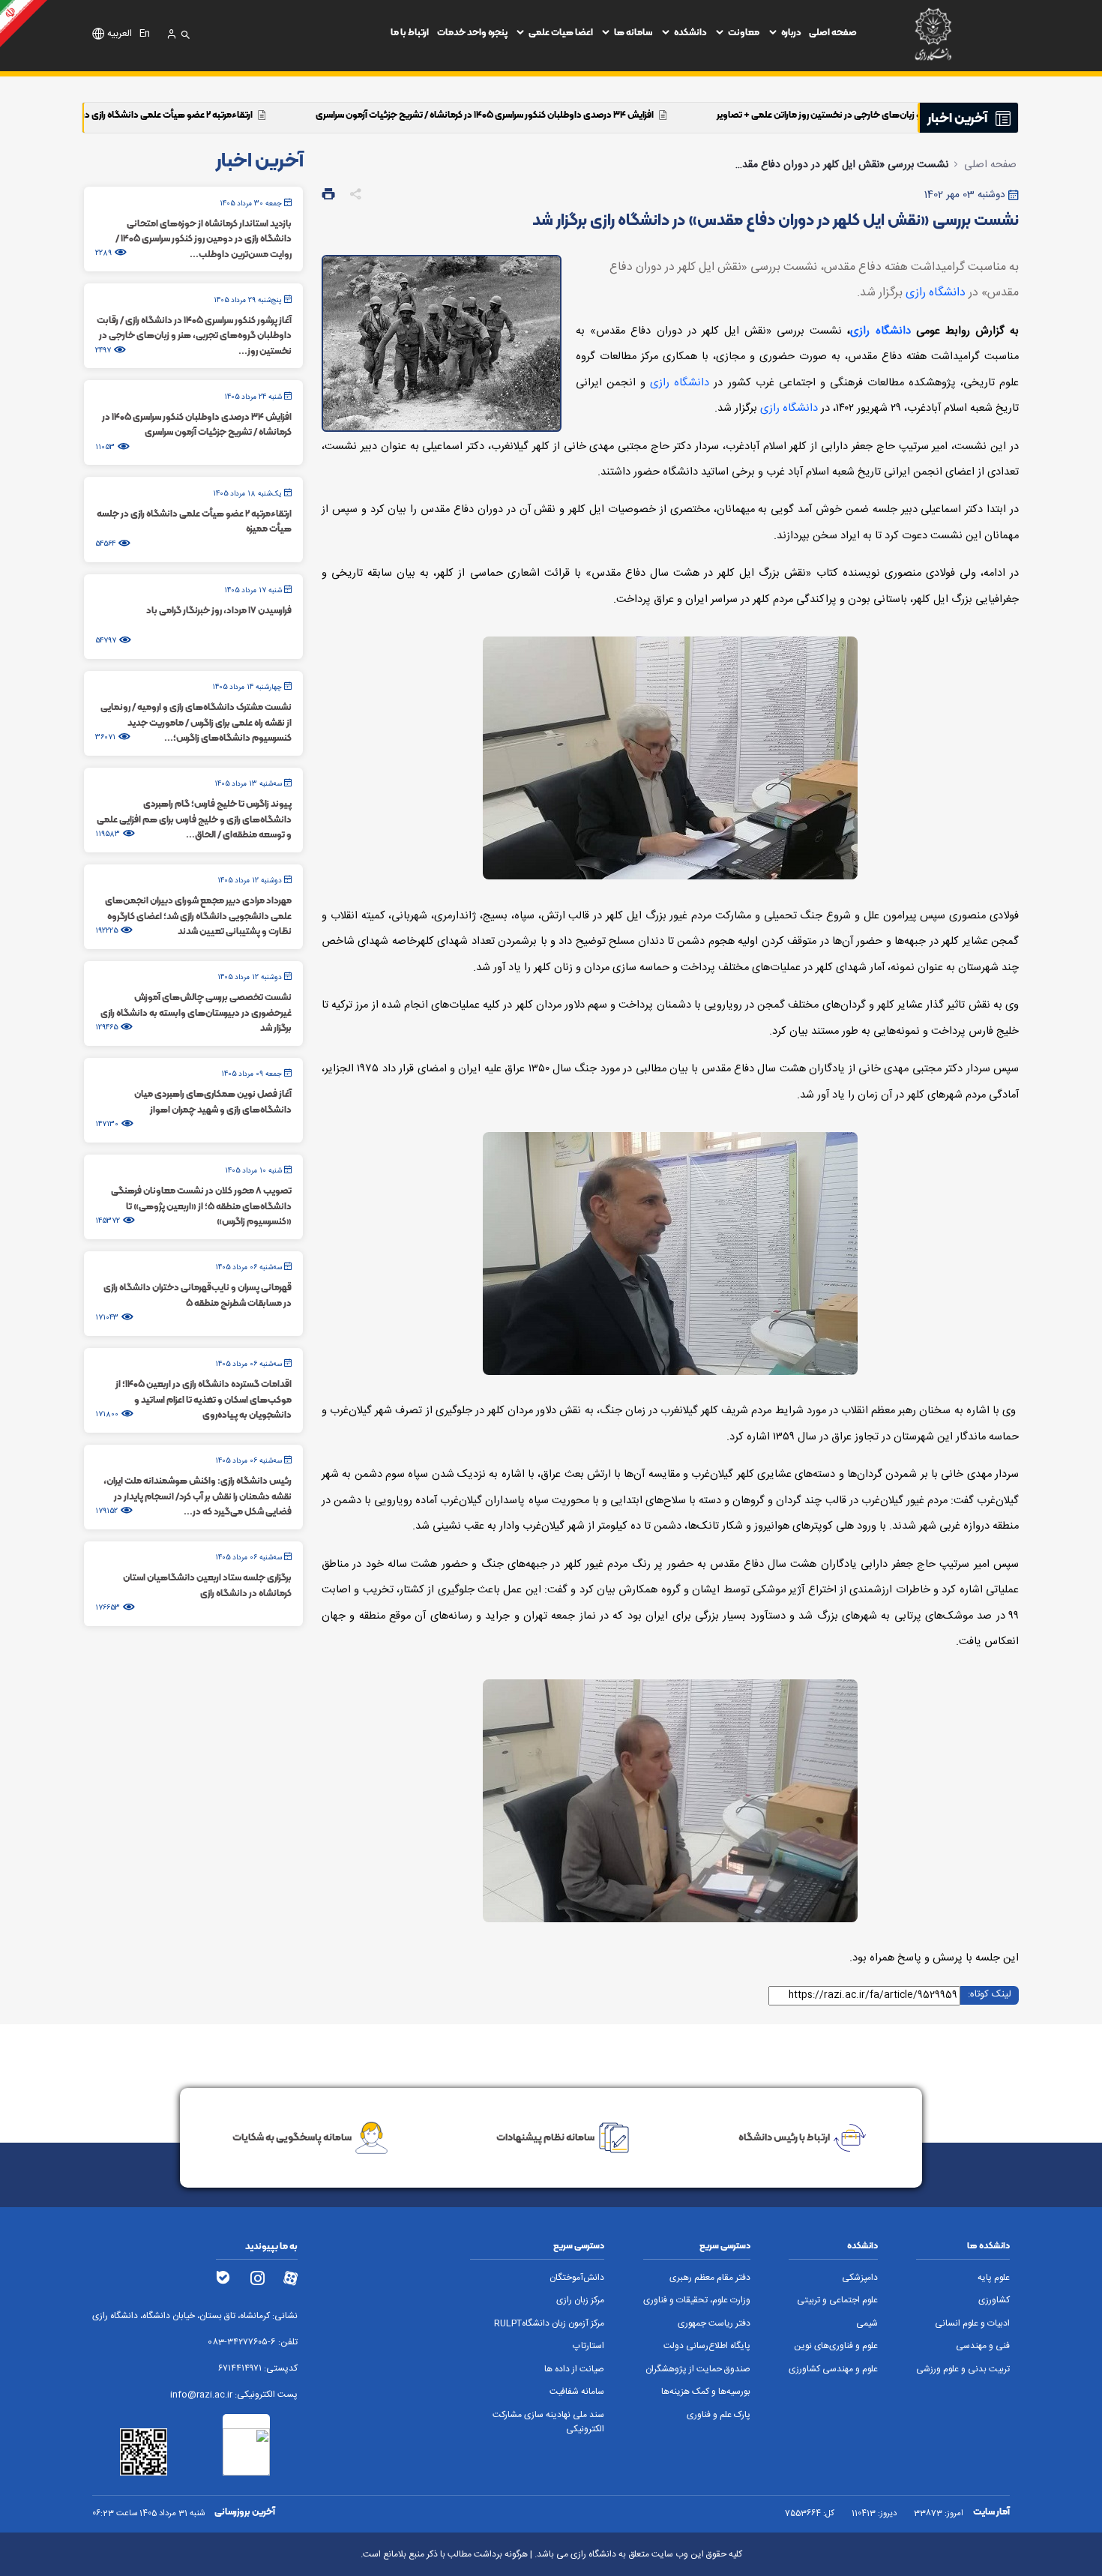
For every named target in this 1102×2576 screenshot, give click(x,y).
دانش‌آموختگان (577, 2278)
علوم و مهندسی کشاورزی (833, 2369)
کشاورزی (994, 2300)
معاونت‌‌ (744, 32)
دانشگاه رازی (936, 293)
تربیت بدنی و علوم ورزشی (963, 2369)
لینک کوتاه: (990, 1995)
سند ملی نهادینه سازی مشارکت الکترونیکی (548, 2422)
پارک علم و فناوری (719, 2415)
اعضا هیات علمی (561, 32)
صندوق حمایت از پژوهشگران (698, 2369)
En (145, 34)
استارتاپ (588, 2346)
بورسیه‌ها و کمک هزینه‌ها (706, 2392)
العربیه (120, 34)
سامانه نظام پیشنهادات (545, 2137)
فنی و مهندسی (983, 2346)
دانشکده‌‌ (690, 32)
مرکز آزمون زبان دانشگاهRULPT (549, 2324)
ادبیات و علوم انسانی (972, 2324)
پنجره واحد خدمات (472, 32)
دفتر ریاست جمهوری (714, 2324)
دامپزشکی (860, 2278)
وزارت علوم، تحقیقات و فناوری (697, 2300)
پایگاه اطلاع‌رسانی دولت (707, 2346)
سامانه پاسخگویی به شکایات (292, 2137)
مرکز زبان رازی (580, 2300)
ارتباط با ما (410, 32)
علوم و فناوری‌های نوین (836, 2346)
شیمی (867, 2324)
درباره (791, 32)
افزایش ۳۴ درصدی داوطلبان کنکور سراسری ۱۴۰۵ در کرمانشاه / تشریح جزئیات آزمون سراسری (647, 114)
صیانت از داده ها (574, 2369)
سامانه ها (633, 32)
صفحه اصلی (833, 32)
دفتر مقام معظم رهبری (710, 2278)
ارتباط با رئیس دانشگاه (784, 2137)
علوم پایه (994, 2278)
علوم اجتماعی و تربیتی (837, 2300)
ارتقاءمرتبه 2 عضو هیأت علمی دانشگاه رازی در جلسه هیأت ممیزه (294, 114)
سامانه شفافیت (577, 2392)
